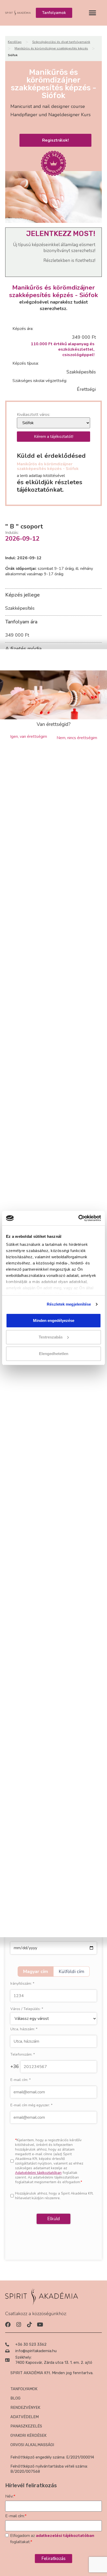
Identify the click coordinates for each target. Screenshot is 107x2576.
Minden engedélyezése (54, 1320)
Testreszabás (51, 1337)
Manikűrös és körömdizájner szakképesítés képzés (51, 48)
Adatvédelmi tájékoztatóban (38, 2173)
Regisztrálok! (55, 140)
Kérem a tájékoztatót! (54, 437)
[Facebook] (8, 2325)
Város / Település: (27, 2009)
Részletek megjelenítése (69, 1304)
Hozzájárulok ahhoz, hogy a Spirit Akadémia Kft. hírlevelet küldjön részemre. (54, 2196)
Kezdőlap (15, 42)
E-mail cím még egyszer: (31, 2105)
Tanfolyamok (24, 2389)
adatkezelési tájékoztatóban (65, 2536)
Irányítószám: (22, 1984)
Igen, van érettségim (29, 737)
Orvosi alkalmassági (32, 2445)
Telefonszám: (23, 2055)
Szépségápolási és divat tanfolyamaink (61, 42)
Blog (15, 2398)
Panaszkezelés (26, 2426)
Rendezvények (25, 2408)
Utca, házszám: (24, 2029)
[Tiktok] (29, 2325)
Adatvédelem (25, 2417)
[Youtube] (40, 2325)
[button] (92, 13)
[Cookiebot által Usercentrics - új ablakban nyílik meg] (78, 1218)
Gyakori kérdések (28, 2435)
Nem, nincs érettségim (77, 738)
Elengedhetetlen (54, 1354)
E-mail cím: (21, 2080)
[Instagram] (19, 2325)
